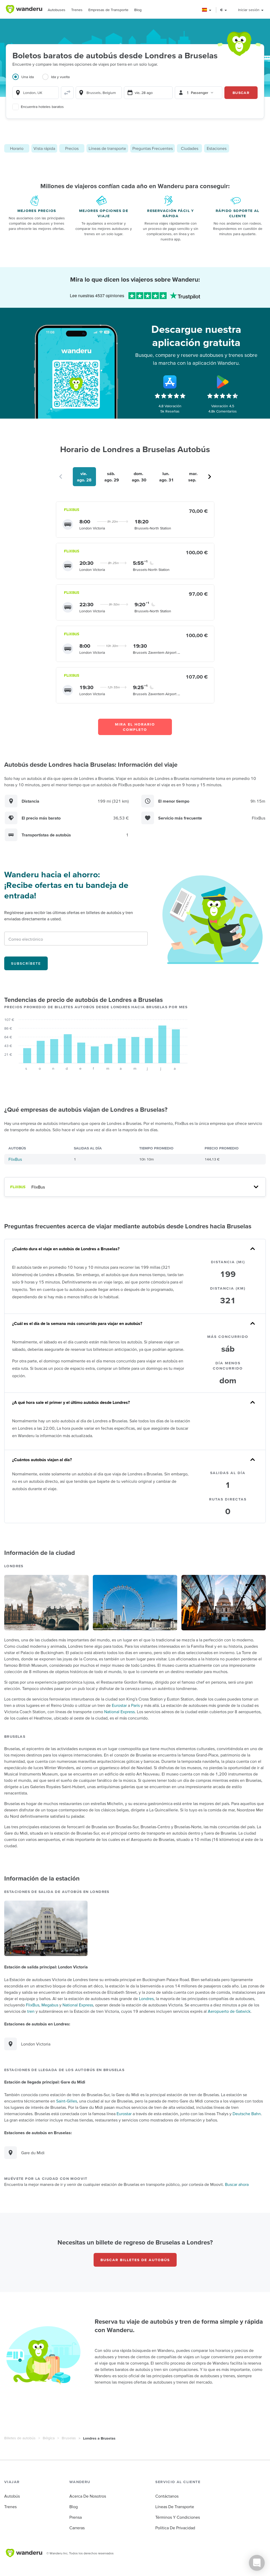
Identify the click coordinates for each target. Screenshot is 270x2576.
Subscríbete (26, 963)
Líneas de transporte (107, 148)
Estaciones (217, 148)
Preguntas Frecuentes (153, 148)
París (135, 1705)
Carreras (77, 2528)
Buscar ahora (237, 2184)
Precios (72, 148)
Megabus (50, 2005)
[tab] (27, 80)
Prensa (76, 2517)
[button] (207, 10)
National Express (119, 1712)
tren (31, 2011)
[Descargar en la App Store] (170, 382)
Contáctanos (167, 2496)
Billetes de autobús (20, 2438)
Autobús (12, 2496)
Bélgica (49, 2438)
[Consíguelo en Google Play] (223, 382)
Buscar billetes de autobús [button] (135, 2260)
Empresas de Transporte (108, 10)
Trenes (77, 10)
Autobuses (57, 10)
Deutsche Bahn (247, 2114)
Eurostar (119, 1705)
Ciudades (190, 148)
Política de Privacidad (175, 2528)
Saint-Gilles (67, 2101)
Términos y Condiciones (178, 2517)
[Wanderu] (24, 9)
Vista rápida (44, 148)
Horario (17, 148)
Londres (146, 1999)
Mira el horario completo (135, 727)
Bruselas (69, 2438)
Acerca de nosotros (88, 2496)
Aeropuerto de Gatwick (229, 2011)
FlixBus (15, 1159)
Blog (138, 10)
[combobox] (36, 93)
